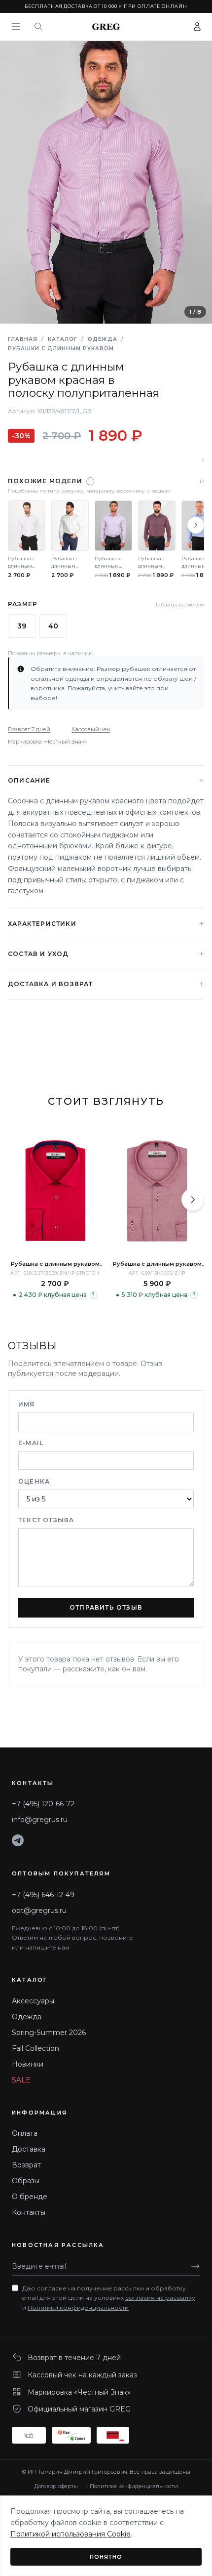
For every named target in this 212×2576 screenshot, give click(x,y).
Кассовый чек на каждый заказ (82, 2375)
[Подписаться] (195, 2266)
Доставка (29, 2149)
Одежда (103, 339)
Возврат (26, 2165)
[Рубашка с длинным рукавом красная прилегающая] (55, 1191)
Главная (23, 339)
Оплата (25, 2133)
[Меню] (16, 27)
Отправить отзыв (106, 1607)
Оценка (34, 1481)
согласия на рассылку (160, 2298)
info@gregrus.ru (40, 1820)
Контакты (29, 2212)
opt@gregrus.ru (39, 1911)
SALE (21, 2080)
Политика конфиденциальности (134, 2486)
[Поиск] (38, 27)
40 (53, 626)
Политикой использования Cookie (71, 2534)
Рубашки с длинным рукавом (61, 349)
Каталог (63, 339)
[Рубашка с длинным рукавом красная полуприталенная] (157, 1191)
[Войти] (197, 27)
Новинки (28, 2064)
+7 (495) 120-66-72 (43, 1804)
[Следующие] (196, 525)
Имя (27, 1404)
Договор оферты (56, 2486)
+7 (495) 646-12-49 (43, 1895)
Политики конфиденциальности (78, 2307)
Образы (26, 2181)
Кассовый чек (91, 729)
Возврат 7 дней (29, 729)
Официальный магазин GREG (79, 2409)
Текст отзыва (46, 1520)
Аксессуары (33, 2001)
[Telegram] (18, 1840)
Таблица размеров (180, 604)
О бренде (30, 2197)
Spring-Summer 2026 (49, 2033)
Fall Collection (35, 2048)
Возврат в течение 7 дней (74, 2358)
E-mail (31, 1443)
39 (22, 626)
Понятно (106, 2557)
